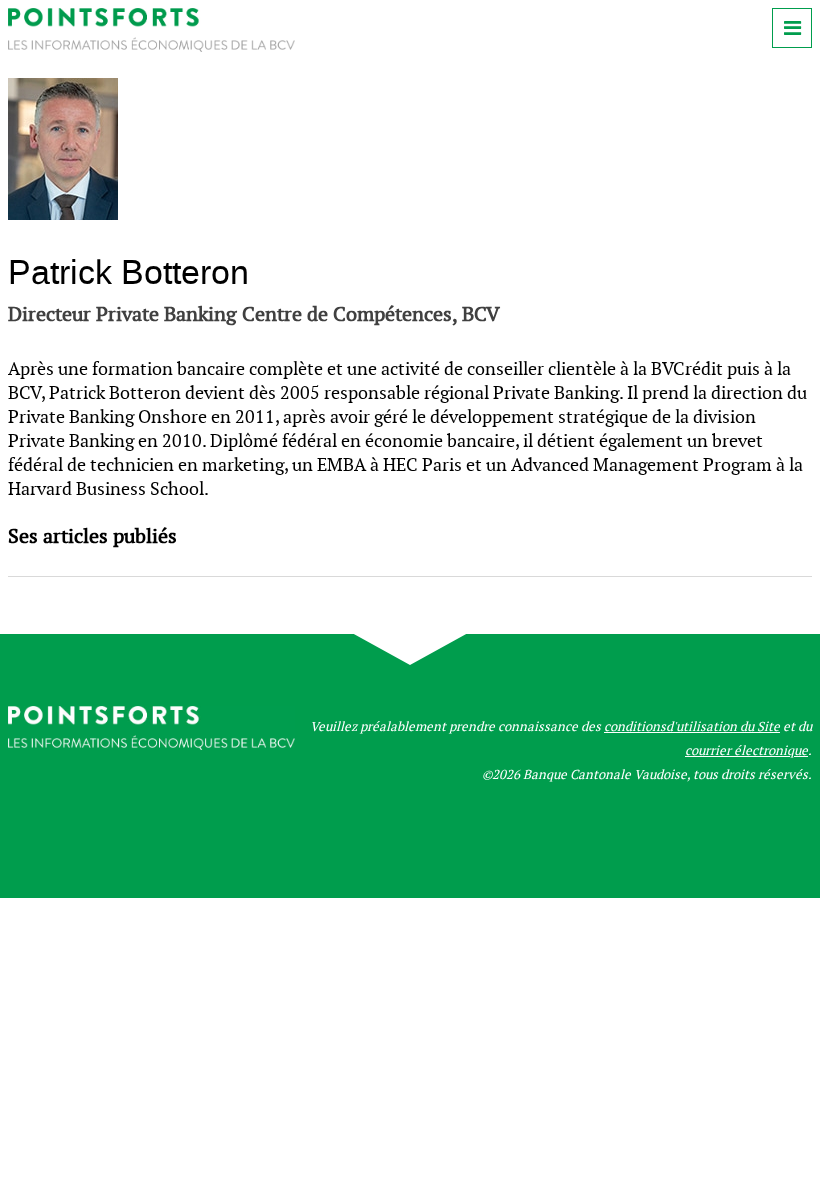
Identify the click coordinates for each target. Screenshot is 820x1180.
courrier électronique (746, 750)
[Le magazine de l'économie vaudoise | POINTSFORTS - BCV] (151, 46)
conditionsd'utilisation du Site (692, 726)
